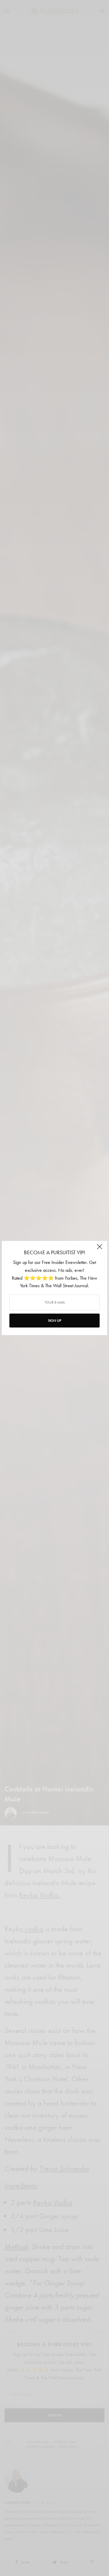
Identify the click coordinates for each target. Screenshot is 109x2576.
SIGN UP (54, 1321)
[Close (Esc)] (100, 1249)
